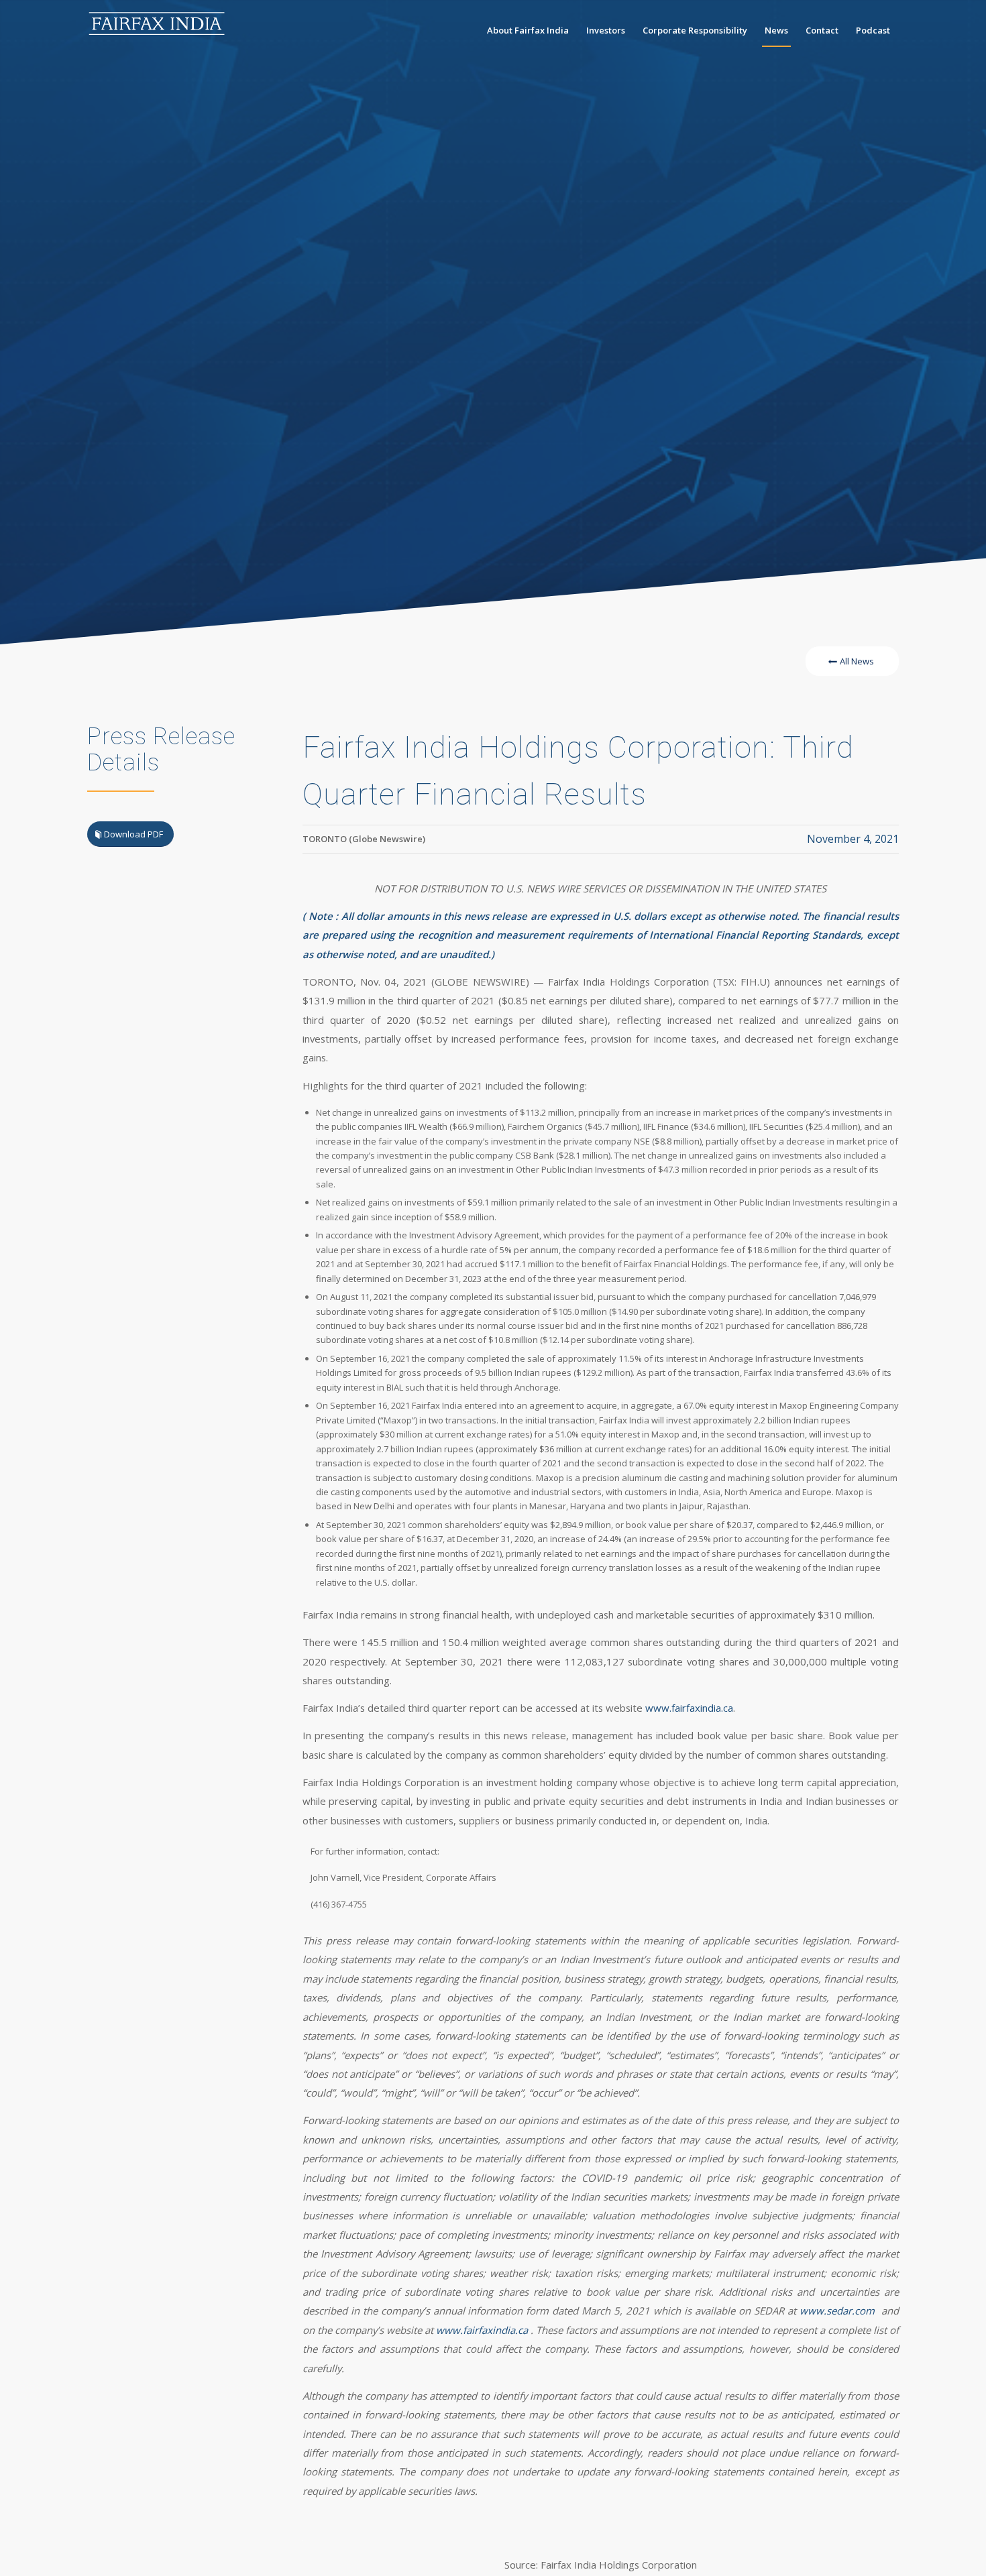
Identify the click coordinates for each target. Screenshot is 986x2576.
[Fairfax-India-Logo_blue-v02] (157, 30)
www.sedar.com (837, 2310)
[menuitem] (528, 30)
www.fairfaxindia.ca (689, 1708)
